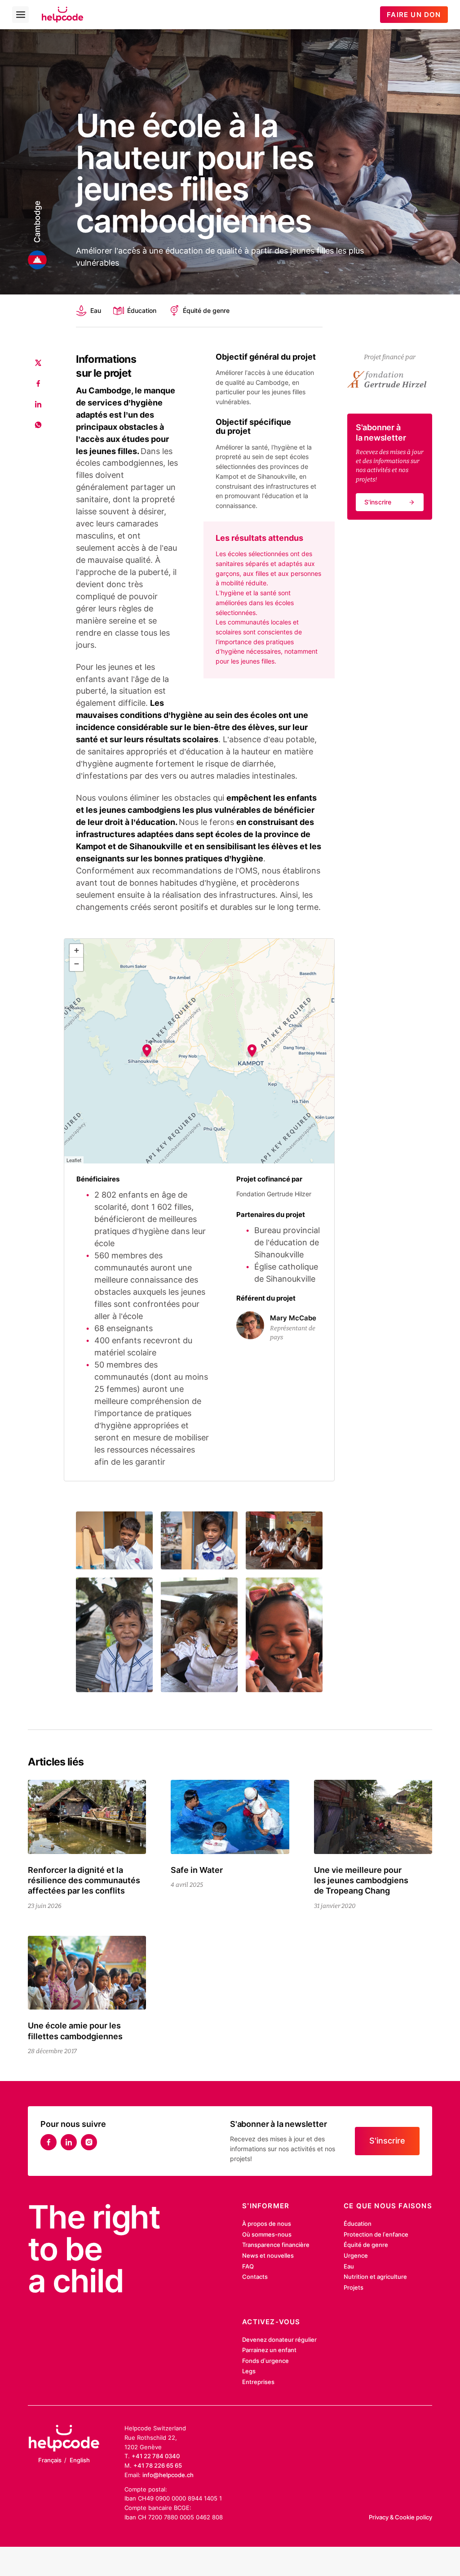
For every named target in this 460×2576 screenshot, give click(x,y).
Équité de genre (206, 310)
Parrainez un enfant (269, 2350)
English (80, 2460)
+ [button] (77, 950)
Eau (95, 310)
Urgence (356, 2255)
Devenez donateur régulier (279, 2340)
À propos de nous (267, 2224)
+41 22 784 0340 (156, 2456)
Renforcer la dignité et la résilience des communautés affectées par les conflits (84, 1881)
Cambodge (37, 221)
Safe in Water (197, 1870)
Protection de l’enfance (376, 2234)
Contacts (255, 2277)
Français (50, 2460)
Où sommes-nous (267, 2234)
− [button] (77, 964)
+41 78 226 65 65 (158, 2465)
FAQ (248, 2266)
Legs (249, 2371)
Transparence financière (276, 2245)
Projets (354, 2287)
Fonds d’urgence (265, 2361)
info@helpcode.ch (168, 2475)
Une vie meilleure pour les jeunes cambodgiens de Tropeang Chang (361, 1881)
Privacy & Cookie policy (400, 2517)
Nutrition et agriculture (375, 2277)
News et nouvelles (268, 2255)
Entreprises (258, 2382)
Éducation (142, 310)
